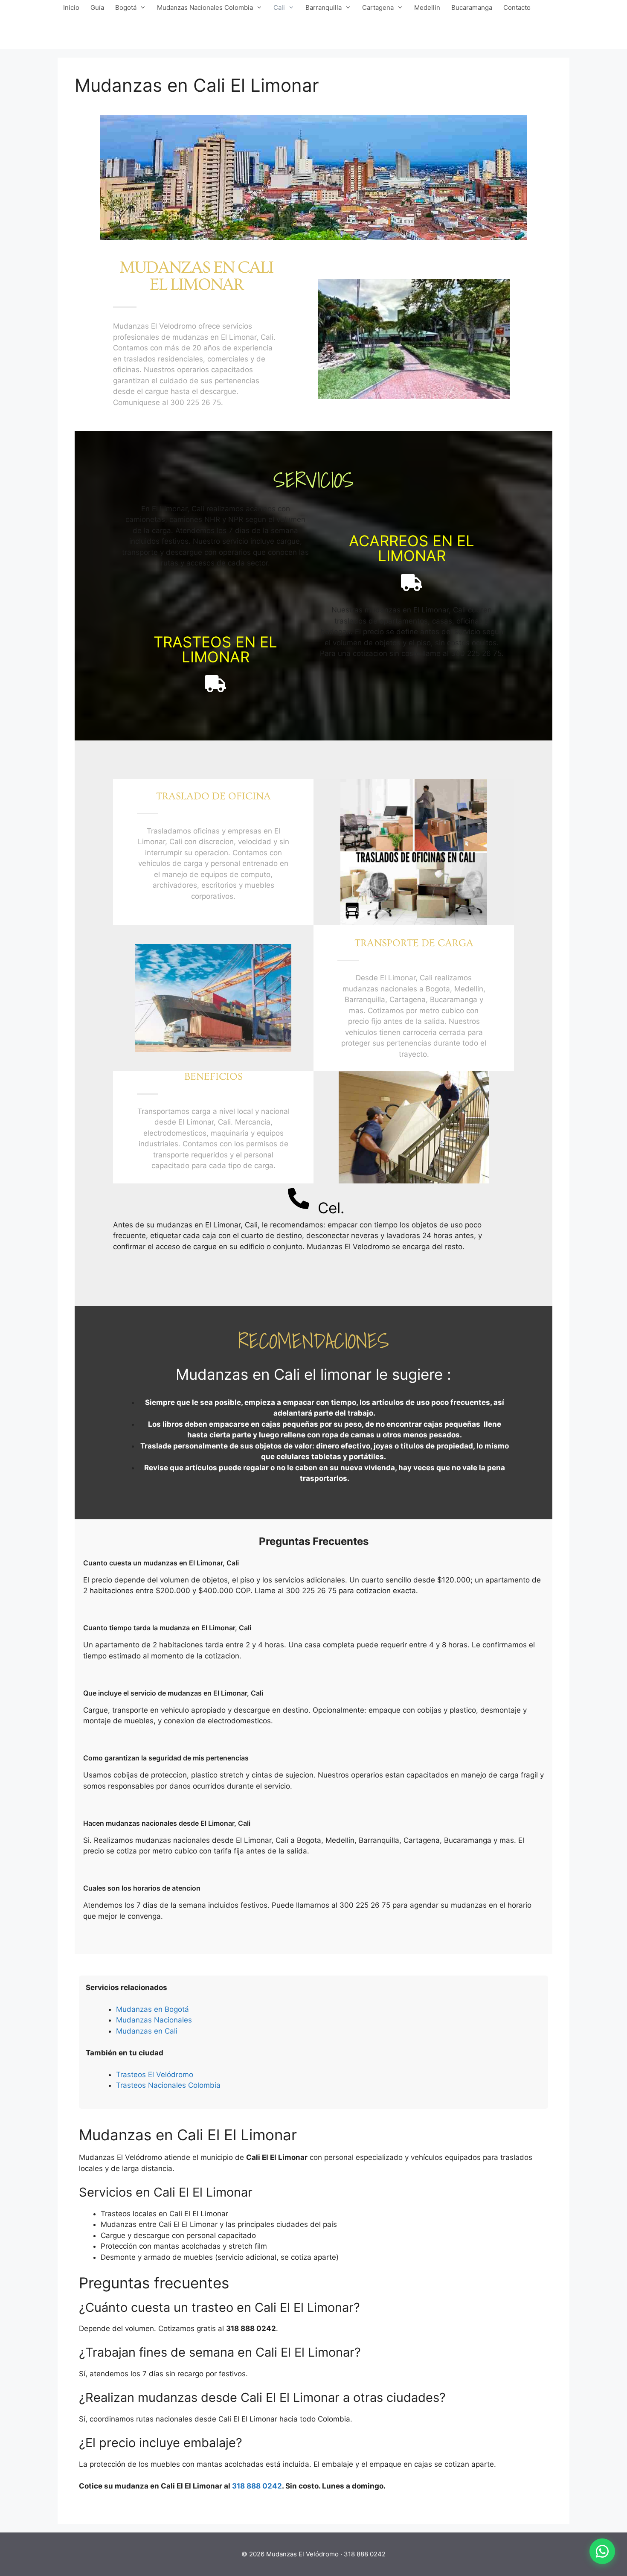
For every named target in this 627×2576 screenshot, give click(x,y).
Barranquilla (324, 7)
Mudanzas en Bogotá (152, 2009)
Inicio (71, 7)
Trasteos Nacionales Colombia (168, 2085)
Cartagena (378, 7)
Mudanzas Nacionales (154, 2020)
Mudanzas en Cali (147, 2031)
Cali (279, 7)
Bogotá (126, 7)
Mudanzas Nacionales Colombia (205, 7)
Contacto (517, 7)
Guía (97, 7)
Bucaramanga (472, 7)
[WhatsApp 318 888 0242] (602, 2551)
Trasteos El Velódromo (155, 2075)
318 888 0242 (257, 2486)
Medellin (427, 7)
